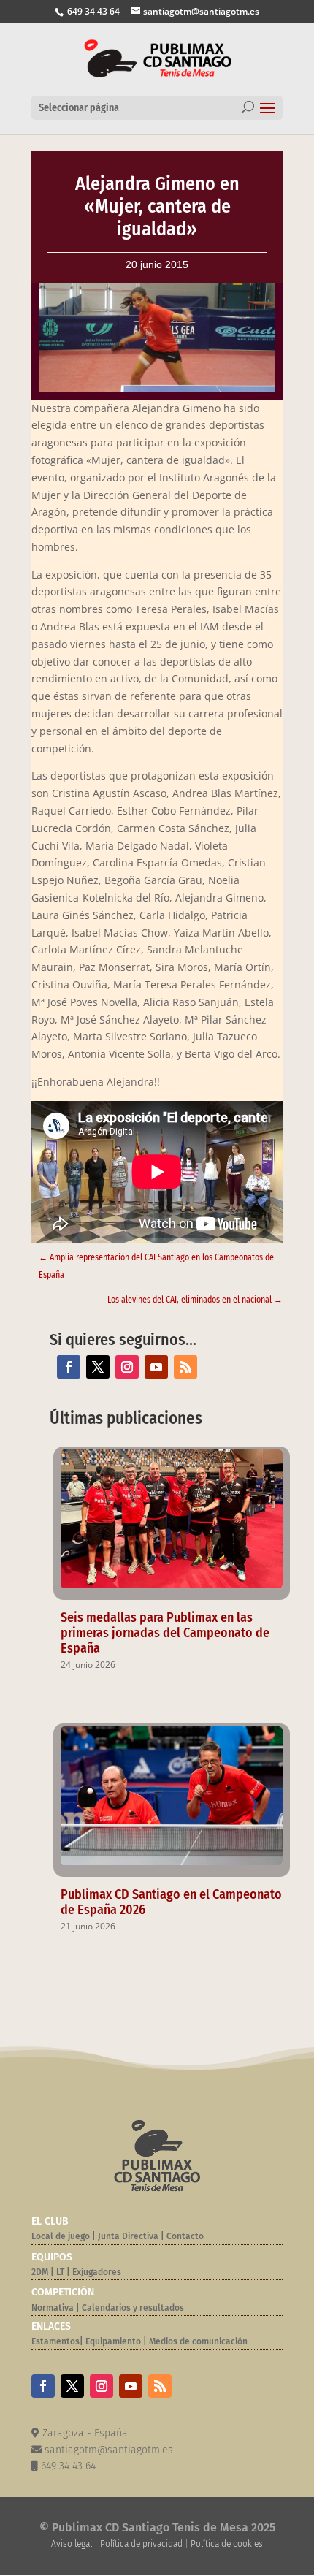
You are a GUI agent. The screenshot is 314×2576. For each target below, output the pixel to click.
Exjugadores (97, 2272)
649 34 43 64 (92, 11)
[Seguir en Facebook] (69, 1367)
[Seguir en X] (98, 1367)
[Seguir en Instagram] (127, 1367)
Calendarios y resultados (133, 2308)
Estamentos (55, 2341)
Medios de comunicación (198, 2341)
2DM (40, 2272)
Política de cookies (227, 2544)
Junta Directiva (127, 2236)
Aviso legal (72, 2544)
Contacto (185, 2236)
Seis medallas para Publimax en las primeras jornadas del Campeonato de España (165, 1633)
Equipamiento (113, 2341)
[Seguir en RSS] (185, 1367)
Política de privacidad (141, 2544)
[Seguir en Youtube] (156, 1367)
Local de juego (61, 2236)
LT (60, 2272)
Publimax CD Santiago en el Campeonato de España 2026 (171, 1902)
